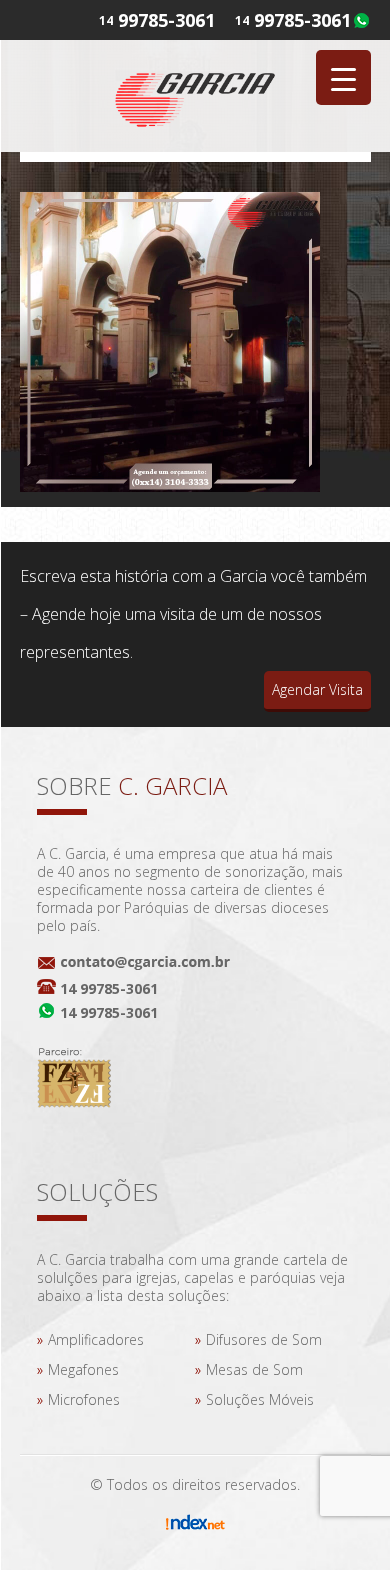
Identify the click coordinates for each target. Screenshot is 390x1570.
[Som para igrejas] (195, 96)
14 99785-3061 (109, 988)
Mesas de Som (254, 1369)
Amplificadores (96, 1339)
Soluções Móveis (260, 1399)
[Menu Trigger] (343, 77)
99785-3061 (302, 20)
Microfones (84, 1399)
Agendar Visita (317, 689)
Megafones (83, 1369)
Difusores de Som (264, 1339)
